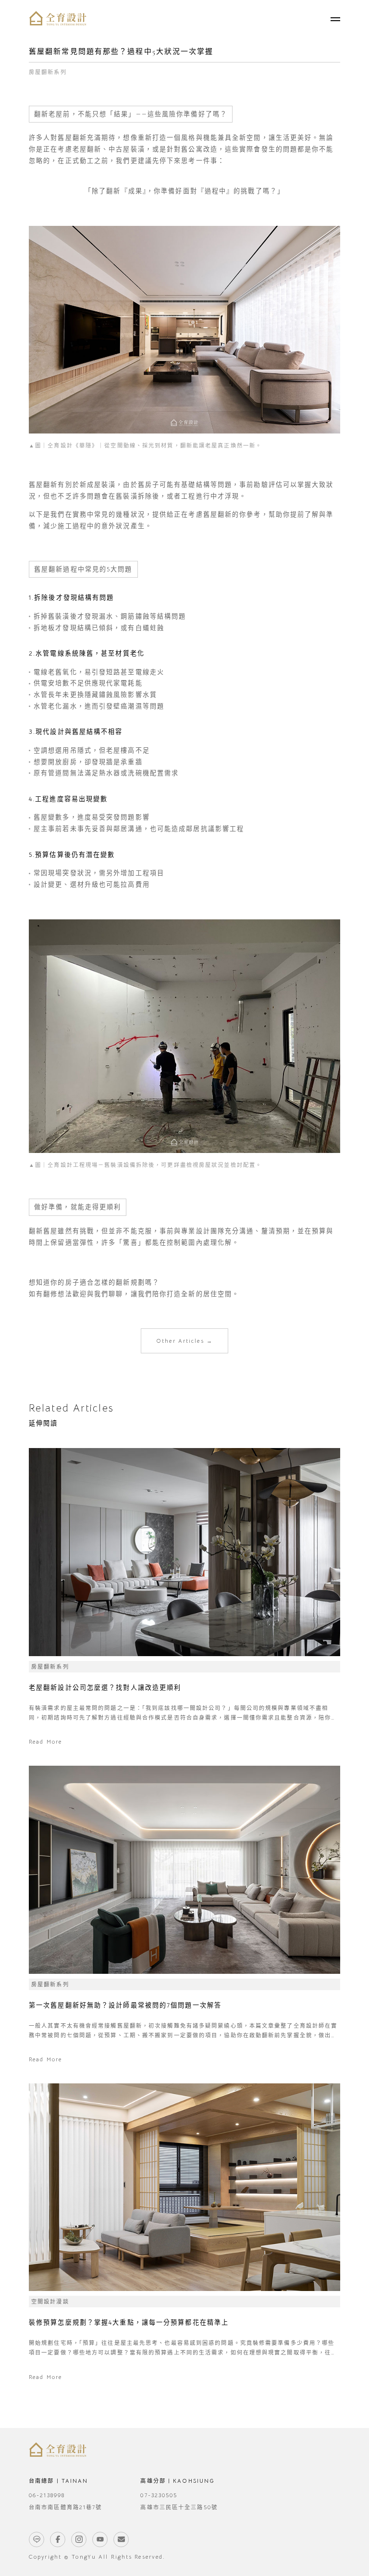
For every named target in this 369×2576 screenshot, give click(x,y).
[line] (37, 2539)
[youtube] (100, 2539)
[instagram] (79, 2539)
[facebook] (58, 2539)
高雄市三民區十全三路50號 (179, 2507)
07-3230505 (159, 2495)
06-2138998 (47, 2495)
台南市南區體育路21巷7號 (65, 2507)
